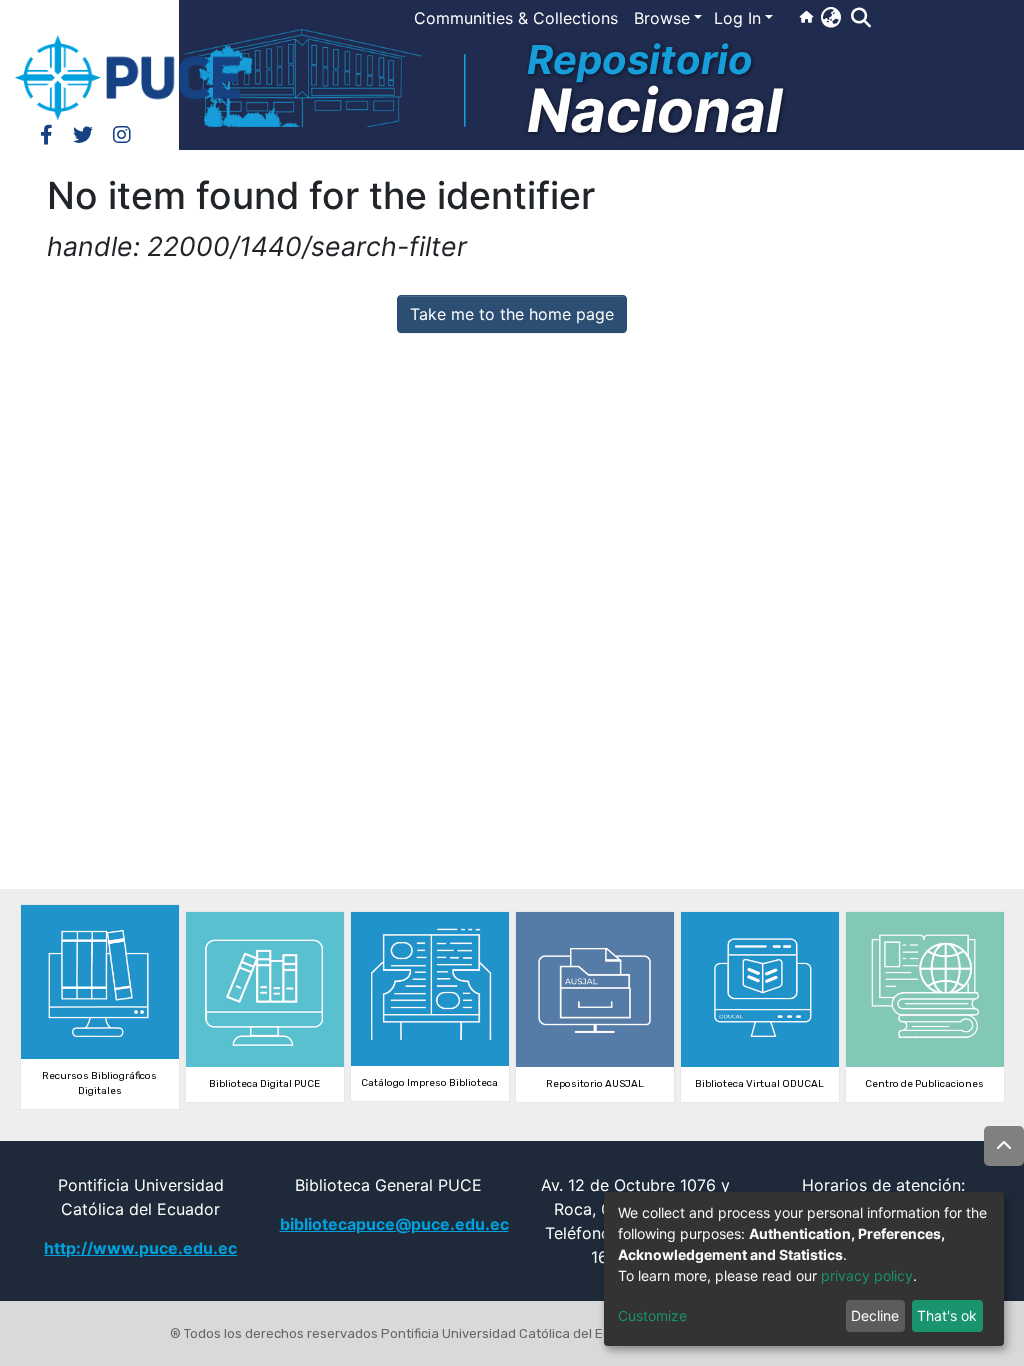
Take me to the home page (512, 314)
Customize (652, 1315)
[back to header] (1004, 1146)
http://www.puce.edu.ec (140, 1248)
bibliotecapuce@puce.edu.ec (394, 1224)
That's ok (947, 1315)
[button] (830, 17)
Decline (875, 1315)
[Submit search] (860, 18)
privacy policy (867, 1275)
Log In (737, 18)
